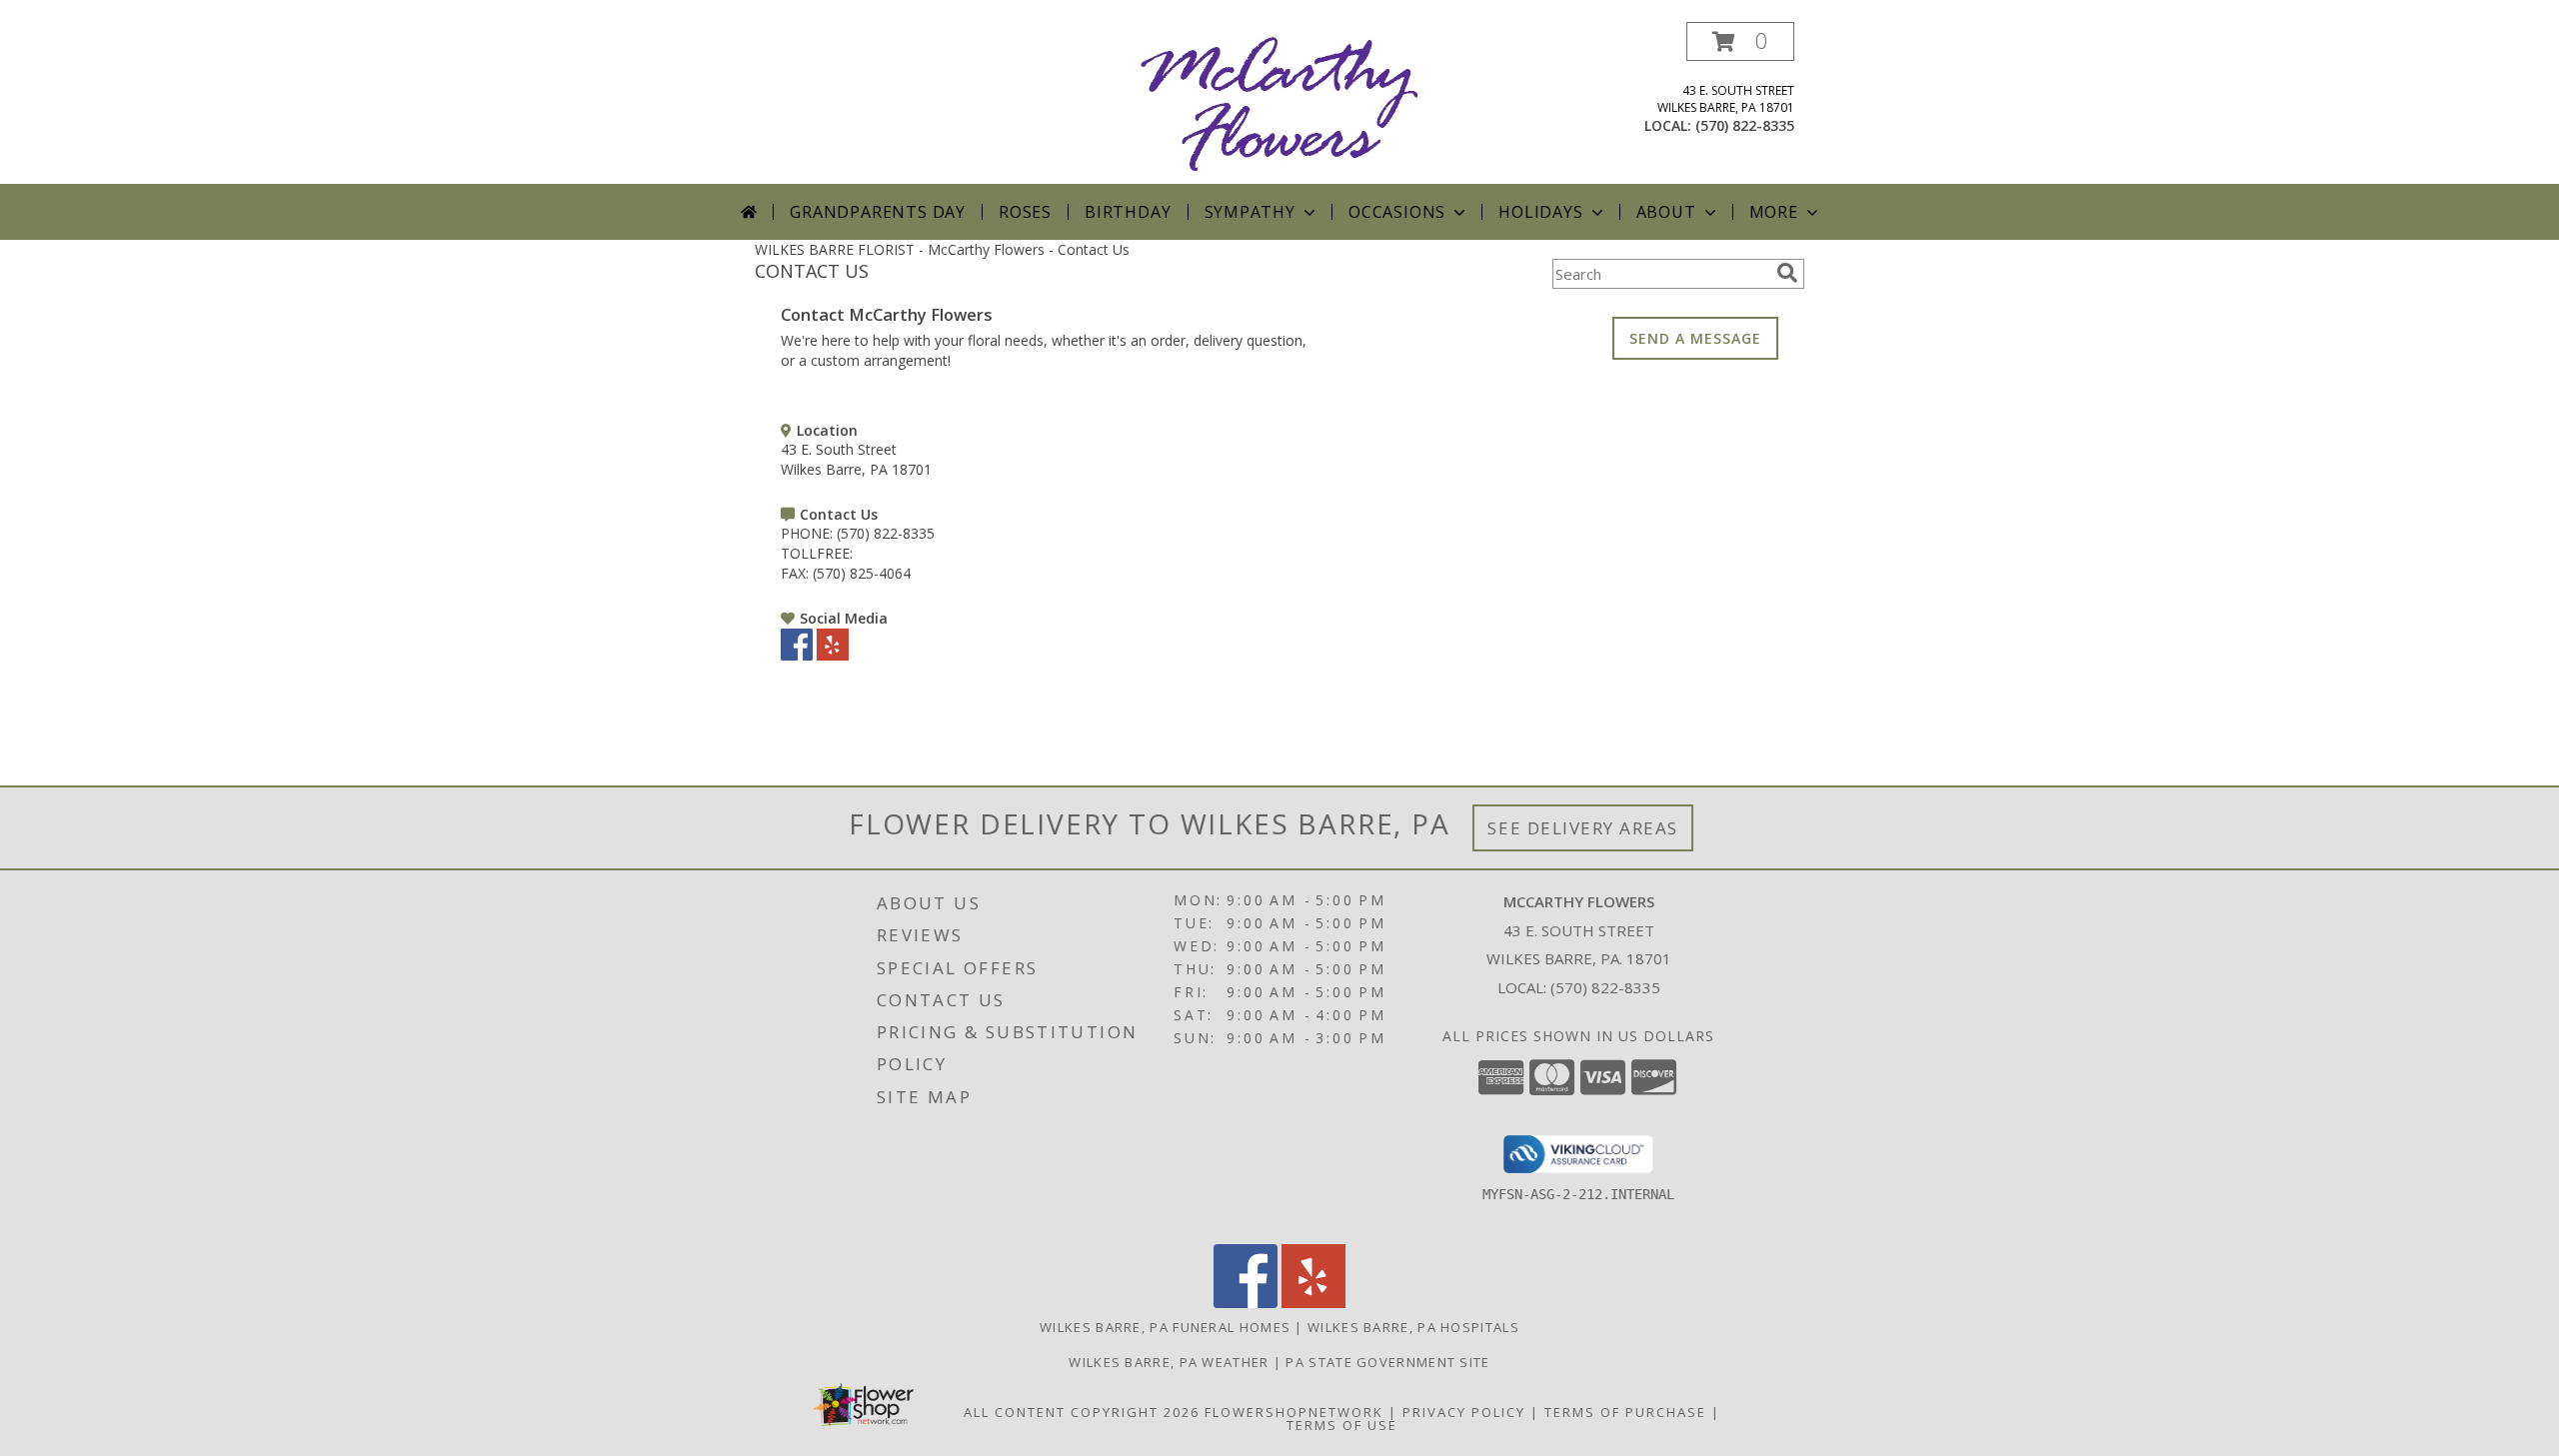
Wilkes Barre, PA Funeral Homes (1165, 1327)
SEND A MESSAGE (1695, 338)
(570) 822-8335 (1745, 125)
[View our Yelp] (833, 655)
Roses (1025, 212)
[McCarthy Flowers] (1280, 102)
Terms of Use (1342, 1425)
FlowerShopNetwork (1294, 1412)
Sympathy (1250, 212)
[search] (1787, 273)
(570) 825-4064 (862, 573)
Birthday (1128, 212)
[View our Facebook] (797, 655)
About (1666, 212)
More (1774, 212)
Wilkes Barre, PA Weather (1169, 1362)
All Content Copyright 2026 (1082, 1412)
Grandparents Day (878, 212)
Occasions (1397, 212)
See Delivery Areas (1583, 828)
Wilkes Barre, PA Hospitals (1413, 1327)
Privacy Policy (1464, 1412)
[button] (1740, 41)
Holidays (1540, 212)
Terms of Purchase (1625, 1412)
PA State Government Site (1387, 1362)
